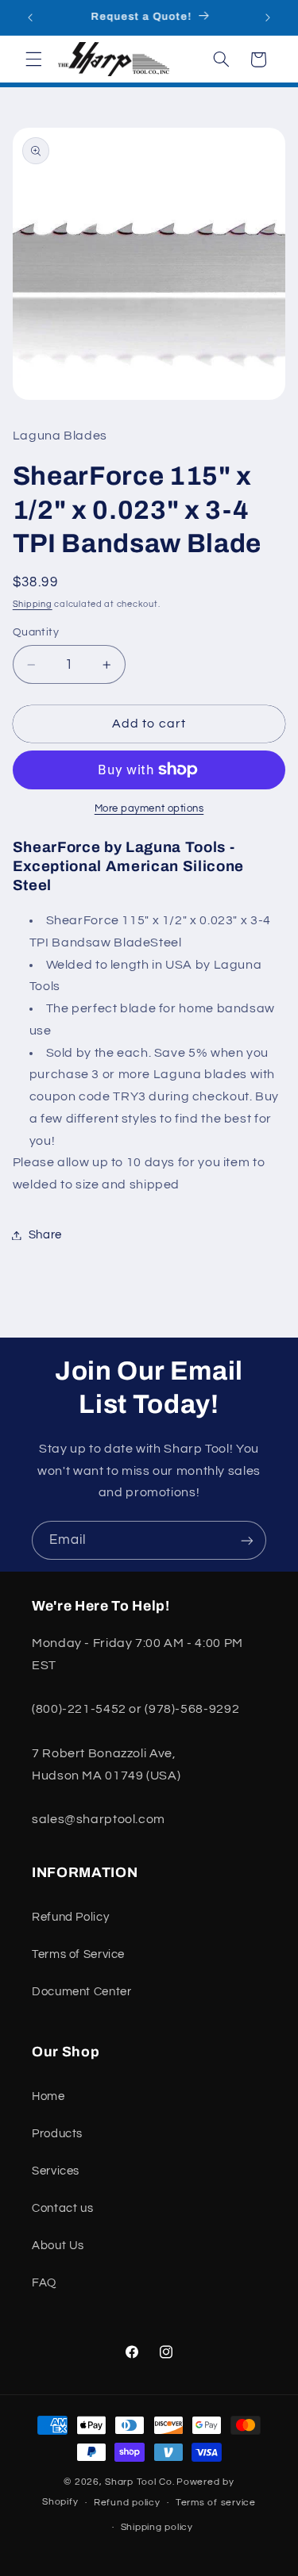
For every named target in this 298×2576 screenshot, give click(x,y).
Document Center (81, 1992)
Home (48, 2096)
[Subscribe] (247, 1540)
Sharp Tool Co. (139, 2482)
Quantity (36, 632)
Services (56, 2171)
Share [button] (45, 1235)
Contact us (62, 2208)
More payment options (149, 809)
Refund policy (127, 2503)
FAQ (44, 2283)
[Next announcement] (268, 17)
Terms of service (216, 2503)
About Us (58, 2246)
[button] (33, 60)
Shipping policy (157, 2527)
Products (57, 2134)
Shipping (33, 604)
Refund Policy (70, 1917)
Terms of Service (78, 1954)
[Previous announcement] (30, 17)
